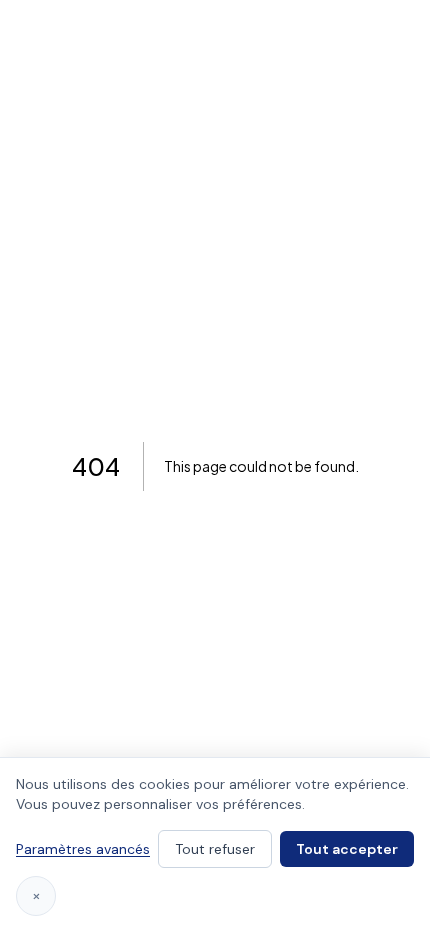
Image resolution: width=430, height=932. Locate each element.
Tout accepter (347, 849)
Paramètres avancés (83, 849)
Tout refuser (215, 849)
